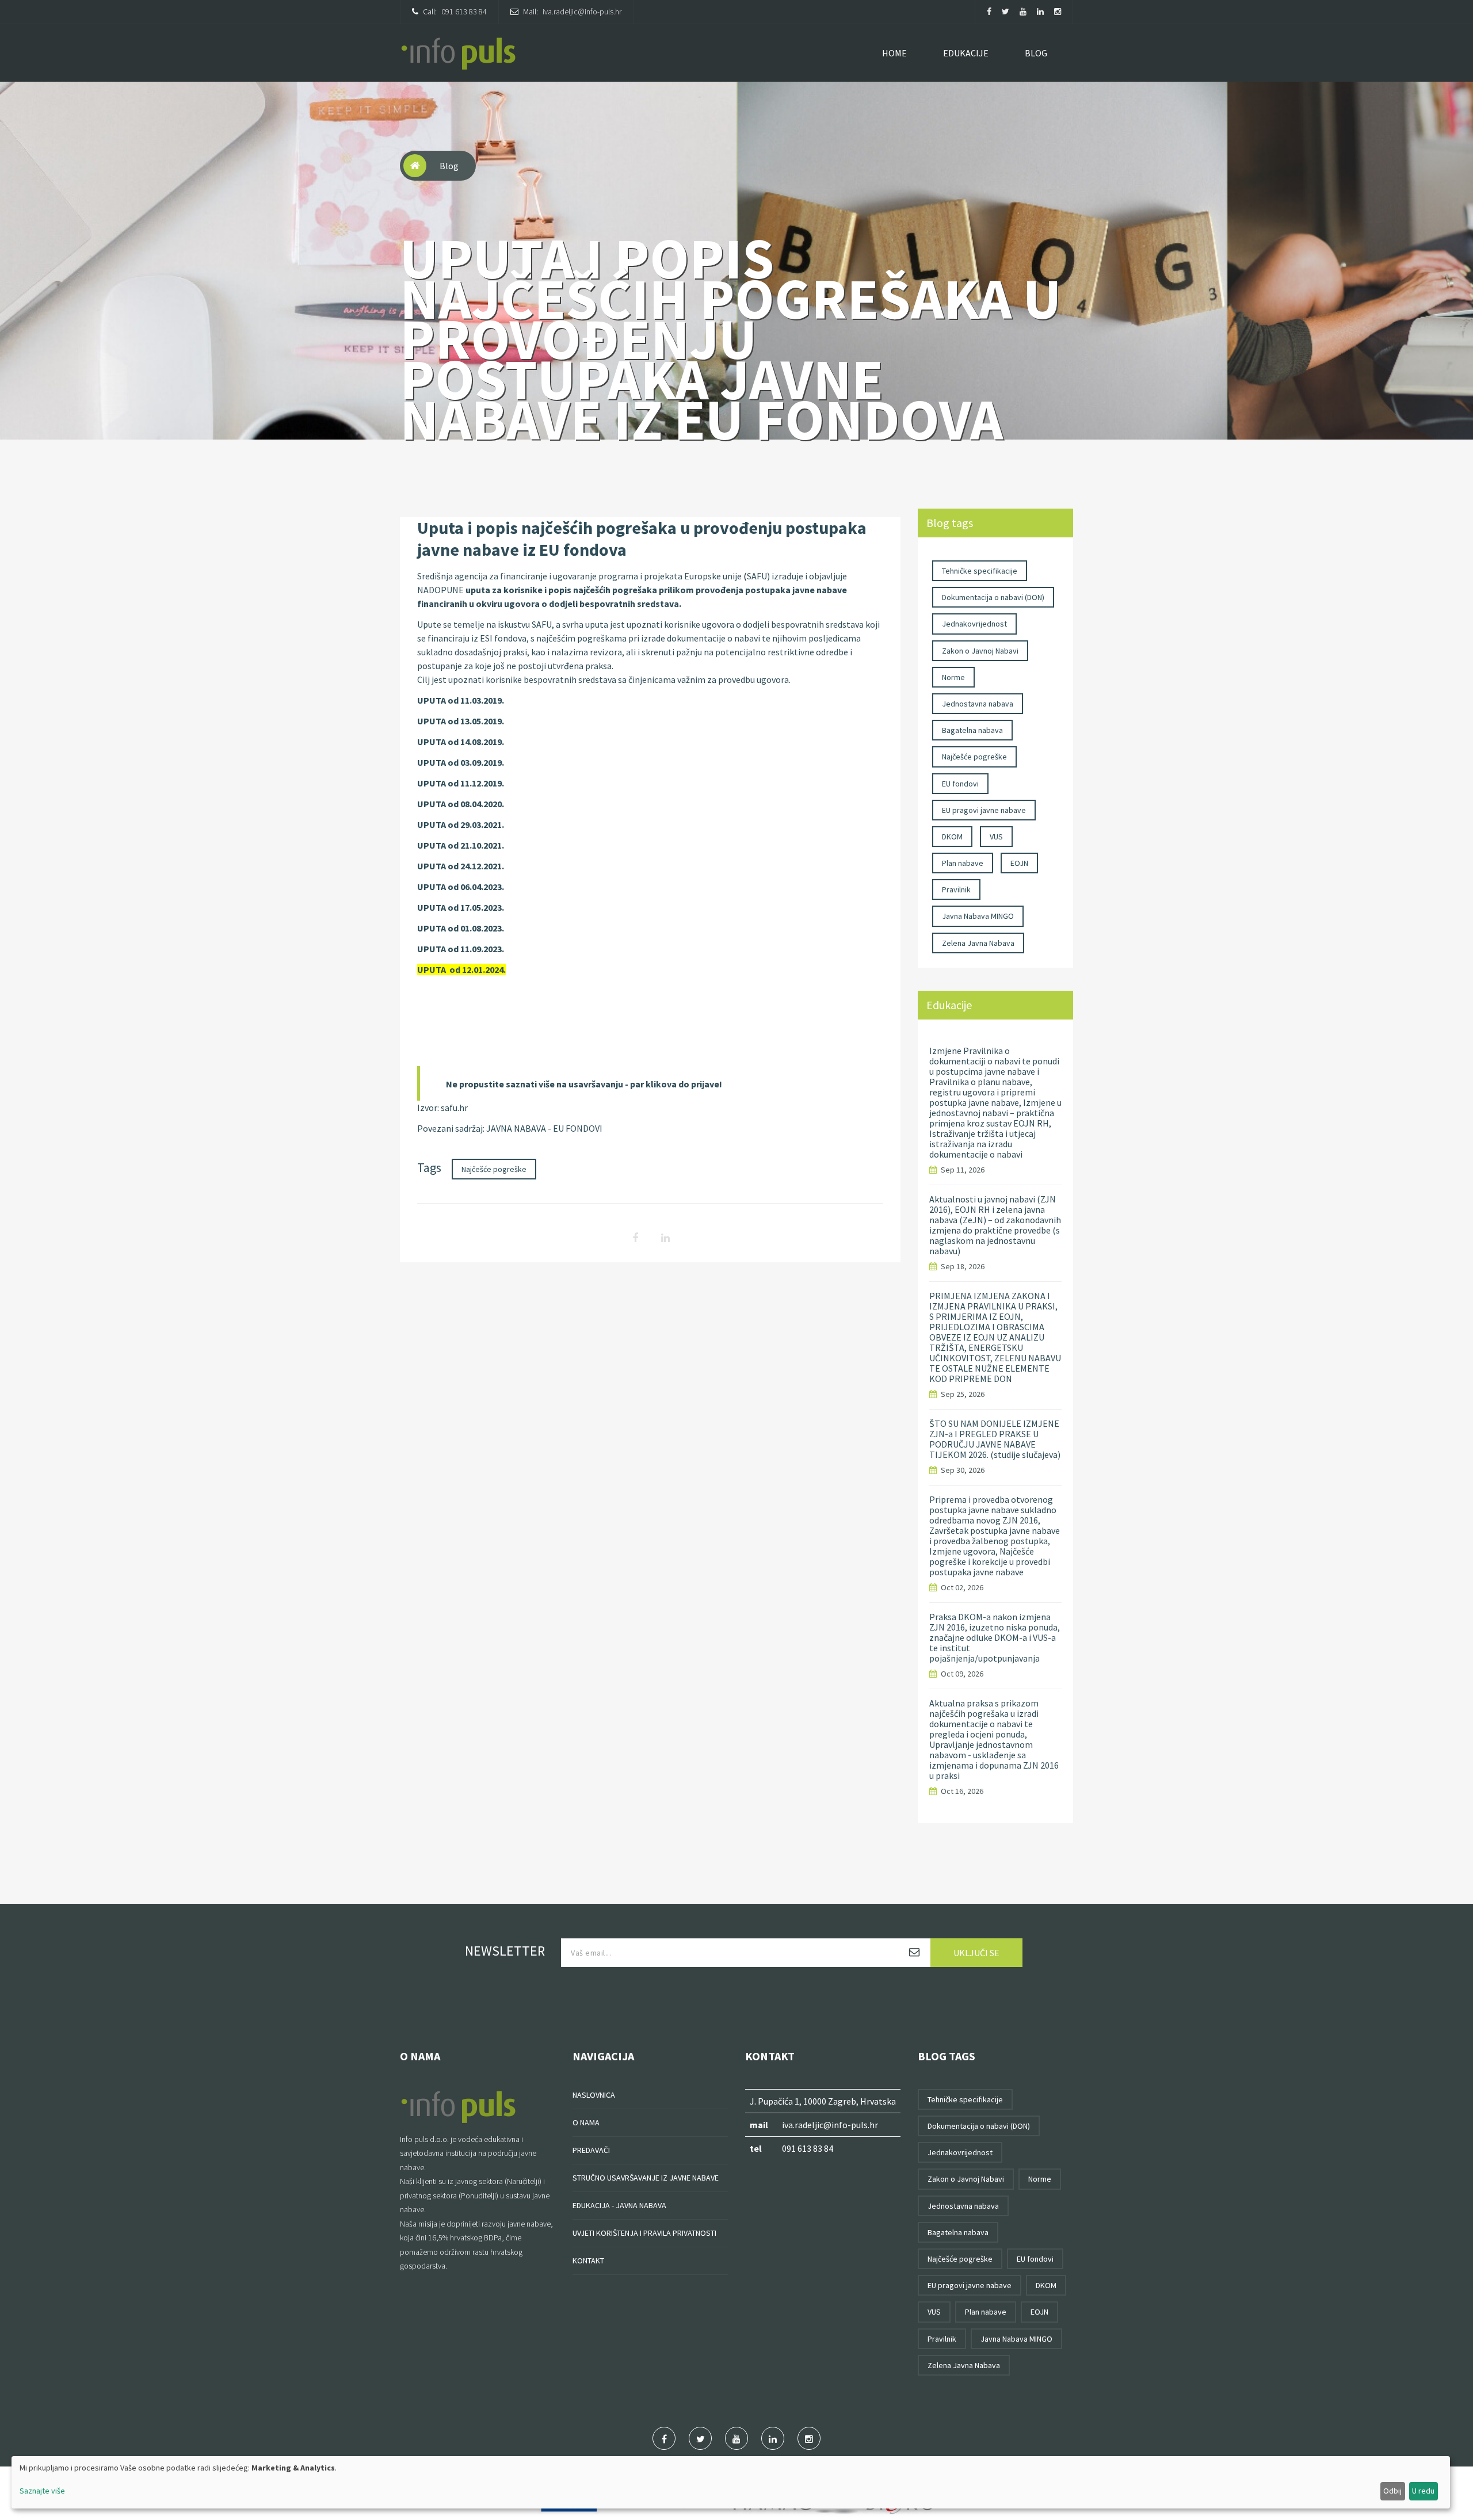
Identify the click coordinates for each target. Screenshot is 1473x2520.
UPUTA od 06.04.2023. (461, 887)
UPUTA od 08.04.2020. (461, 804)
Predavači (591, 2150)
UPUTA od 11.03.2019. (461, 700)
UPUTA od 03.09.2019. (461, 762)
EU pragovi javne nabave (984, 810)
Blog (1036, 53)
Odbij (1392, 2491)
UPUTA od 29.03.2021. (461, 824)
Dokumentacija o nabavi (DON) (993, 597)
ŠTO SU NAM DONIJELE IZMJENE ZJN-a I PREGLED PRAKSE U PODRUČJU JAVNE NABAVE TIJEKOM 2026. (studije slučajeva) (995, 1439)
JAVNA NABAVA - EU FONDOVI (544, 1128)
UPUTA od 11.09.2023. (461, 949)
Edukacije (966, 53)
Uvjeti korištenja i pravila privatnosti (644, 2233)
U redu (1423, 2491)
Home (894, 53)
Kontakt (588, 2261)
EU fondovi (960, 784)
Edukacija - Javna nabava (619, 2205)
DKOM (952, 837)
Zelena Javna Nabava (978, 943)
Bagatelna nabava (972, 730)
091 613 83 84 (464, 12)
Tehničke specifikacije (980, 571)
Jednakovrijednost (974, 624)
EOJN (1019, 863)
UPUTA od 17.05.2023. (461, 907)
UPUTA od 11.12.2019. (461, 783)
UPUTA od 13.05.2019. (461, 721)
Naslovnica (594, 2095)
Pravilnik (956, 889)
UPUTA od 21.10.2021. (461, 845)
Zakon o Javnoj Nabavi (980, 651)
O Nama (586, 2122)
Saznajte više (42, 2491)
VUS (996, 837)
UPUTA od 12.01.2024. (461, 969)
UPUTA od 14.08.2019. (461, 742)
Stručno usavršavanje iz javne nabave (646, 2178)
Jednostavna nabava (978, 704)
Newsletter (505, 1951)
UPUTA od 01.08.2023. (461, 928)
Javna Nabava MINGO (978, 916)
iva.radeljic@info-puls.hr (582, 12)
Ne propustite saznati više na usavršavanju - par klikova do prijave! (584, 1084)
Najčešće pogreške (494, 1169)
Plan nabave (963, 863)
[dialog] (731, 2482)
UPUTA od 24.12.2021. (461, 866)
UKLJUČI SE (976, 1953)
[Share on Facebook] (635, 1232)
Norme (953, 677)
